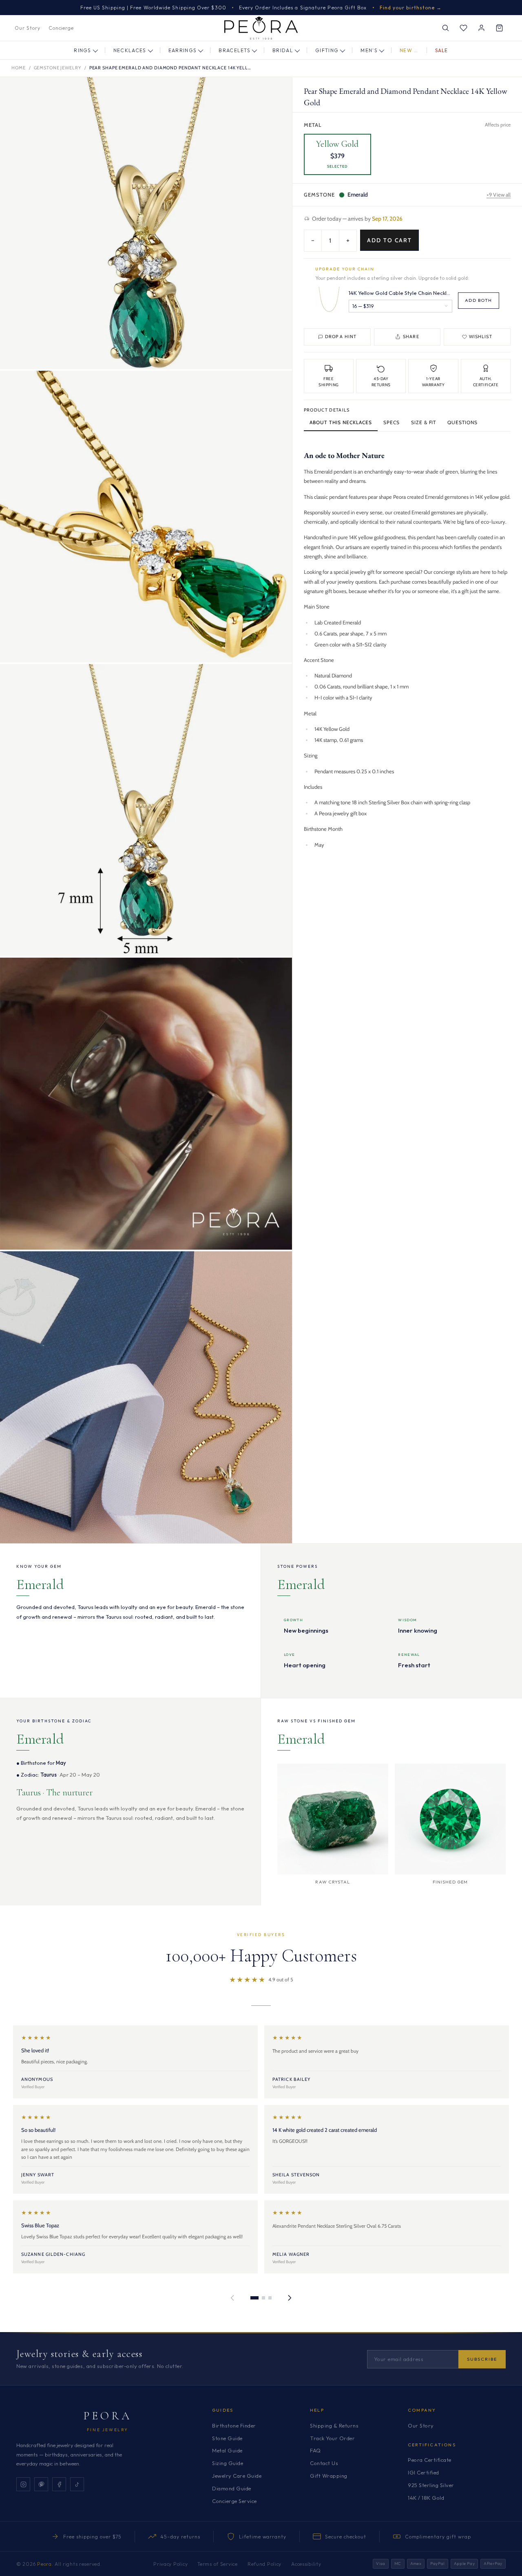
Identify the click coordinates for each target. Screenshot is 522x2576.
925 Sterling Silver (431, 2485)
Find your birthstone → (411, 8)
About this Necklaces (341, 422)
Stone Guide (227, 2438)
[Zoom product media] (278, 91)
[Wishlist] (463, 28)
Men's (369, 50)
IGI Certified (424, 2472)
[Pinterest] (41, 2484)
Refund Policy (264, 2564)
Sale (442, 50)
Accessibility (306, 2564)
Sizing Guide (228, 2463)
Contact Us (324, 2463)
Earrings (183, 50)
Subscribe (482, 2359)
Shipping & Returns (334, 2426)
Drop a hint (341, 336)
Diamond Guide (232, 2488)
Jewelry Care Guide (237, 2476)
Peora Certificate (430, 2460)
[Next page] (290, 2298)
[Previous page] (232, 2298)
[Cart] (499, 28)
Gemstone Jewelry (58, 68)
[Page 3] (270, 2298)
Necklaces (130, 50)
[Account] (481, 28)
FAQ (315, 2450)
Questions (462, 422)
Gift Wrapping (329, 2476)
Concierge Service (234, 2501)
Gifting (327, 50)
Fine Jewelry (108, 2430)
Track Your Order (332, 2438)
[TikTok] (77, 2484)
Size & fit (424, 422)
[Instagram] (23, 2484)
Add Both (479, 300)
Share (411, 336)
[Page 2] (263, 2298)
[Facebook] (59, 2484)
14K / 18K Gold (426, 2498)
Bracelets (234, 50)
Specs (391, 422)
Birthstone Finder (234, 2426)
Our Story (28, 28)
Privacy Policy (170, 2564)
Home (19, 68)
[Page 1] (254, 2298)
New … (409, 50)
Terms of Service (218, 2564)
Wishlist (481, 336)
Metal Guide (227, 2450)
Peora (108, 2416)
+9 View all (499, 195)
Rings (83, 50)
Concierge (61, 28)
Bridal (283, 50)
